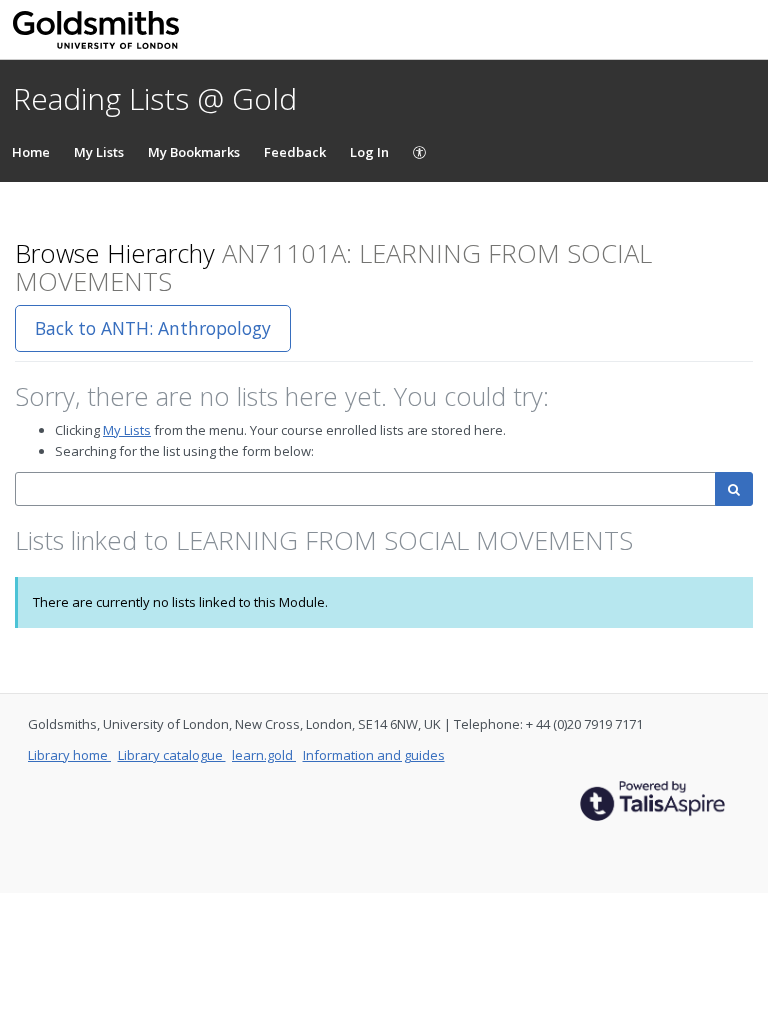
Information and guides (374, 755)
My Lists (99, 152)
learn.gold (264, 755)
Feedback (295, 152)
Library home (69, 755)
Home (31, 152)
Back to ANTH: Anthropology (153, 328)
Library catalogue (172, 755)
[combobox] (365, 489)
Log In (369, 152)
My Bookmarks (194, 152)
